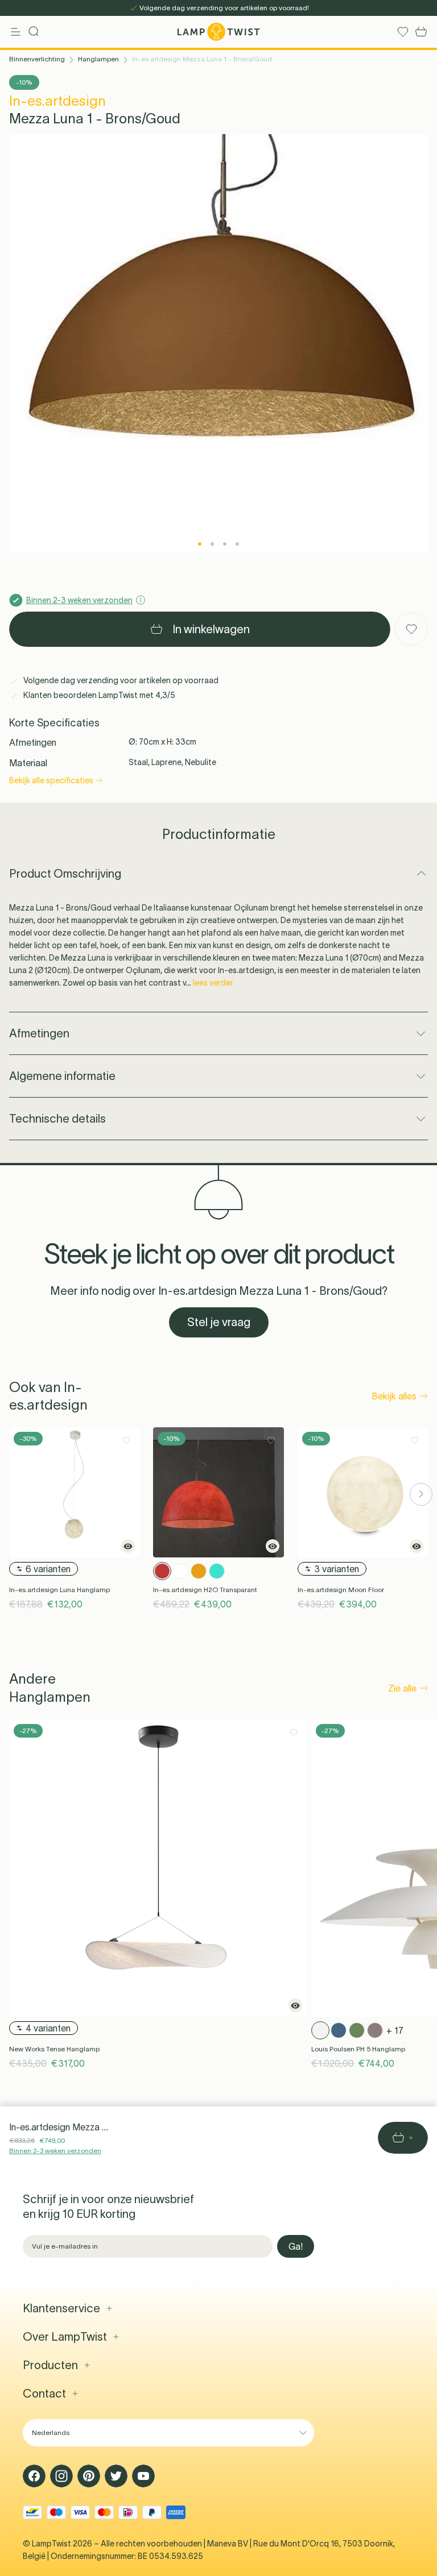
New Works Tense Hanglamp (54, 2049)
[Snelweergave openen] (128, 1546)
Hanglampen (98, 59)
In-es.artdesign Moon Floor (341, 1590)
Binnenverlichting (37, 59)
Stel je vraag (219, 1322)
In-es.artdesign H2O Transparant (205, 1590)
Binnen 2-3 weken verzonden (55, 2151)
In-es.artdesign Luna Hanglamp (59, 1590)
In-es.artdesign (57, 101)
